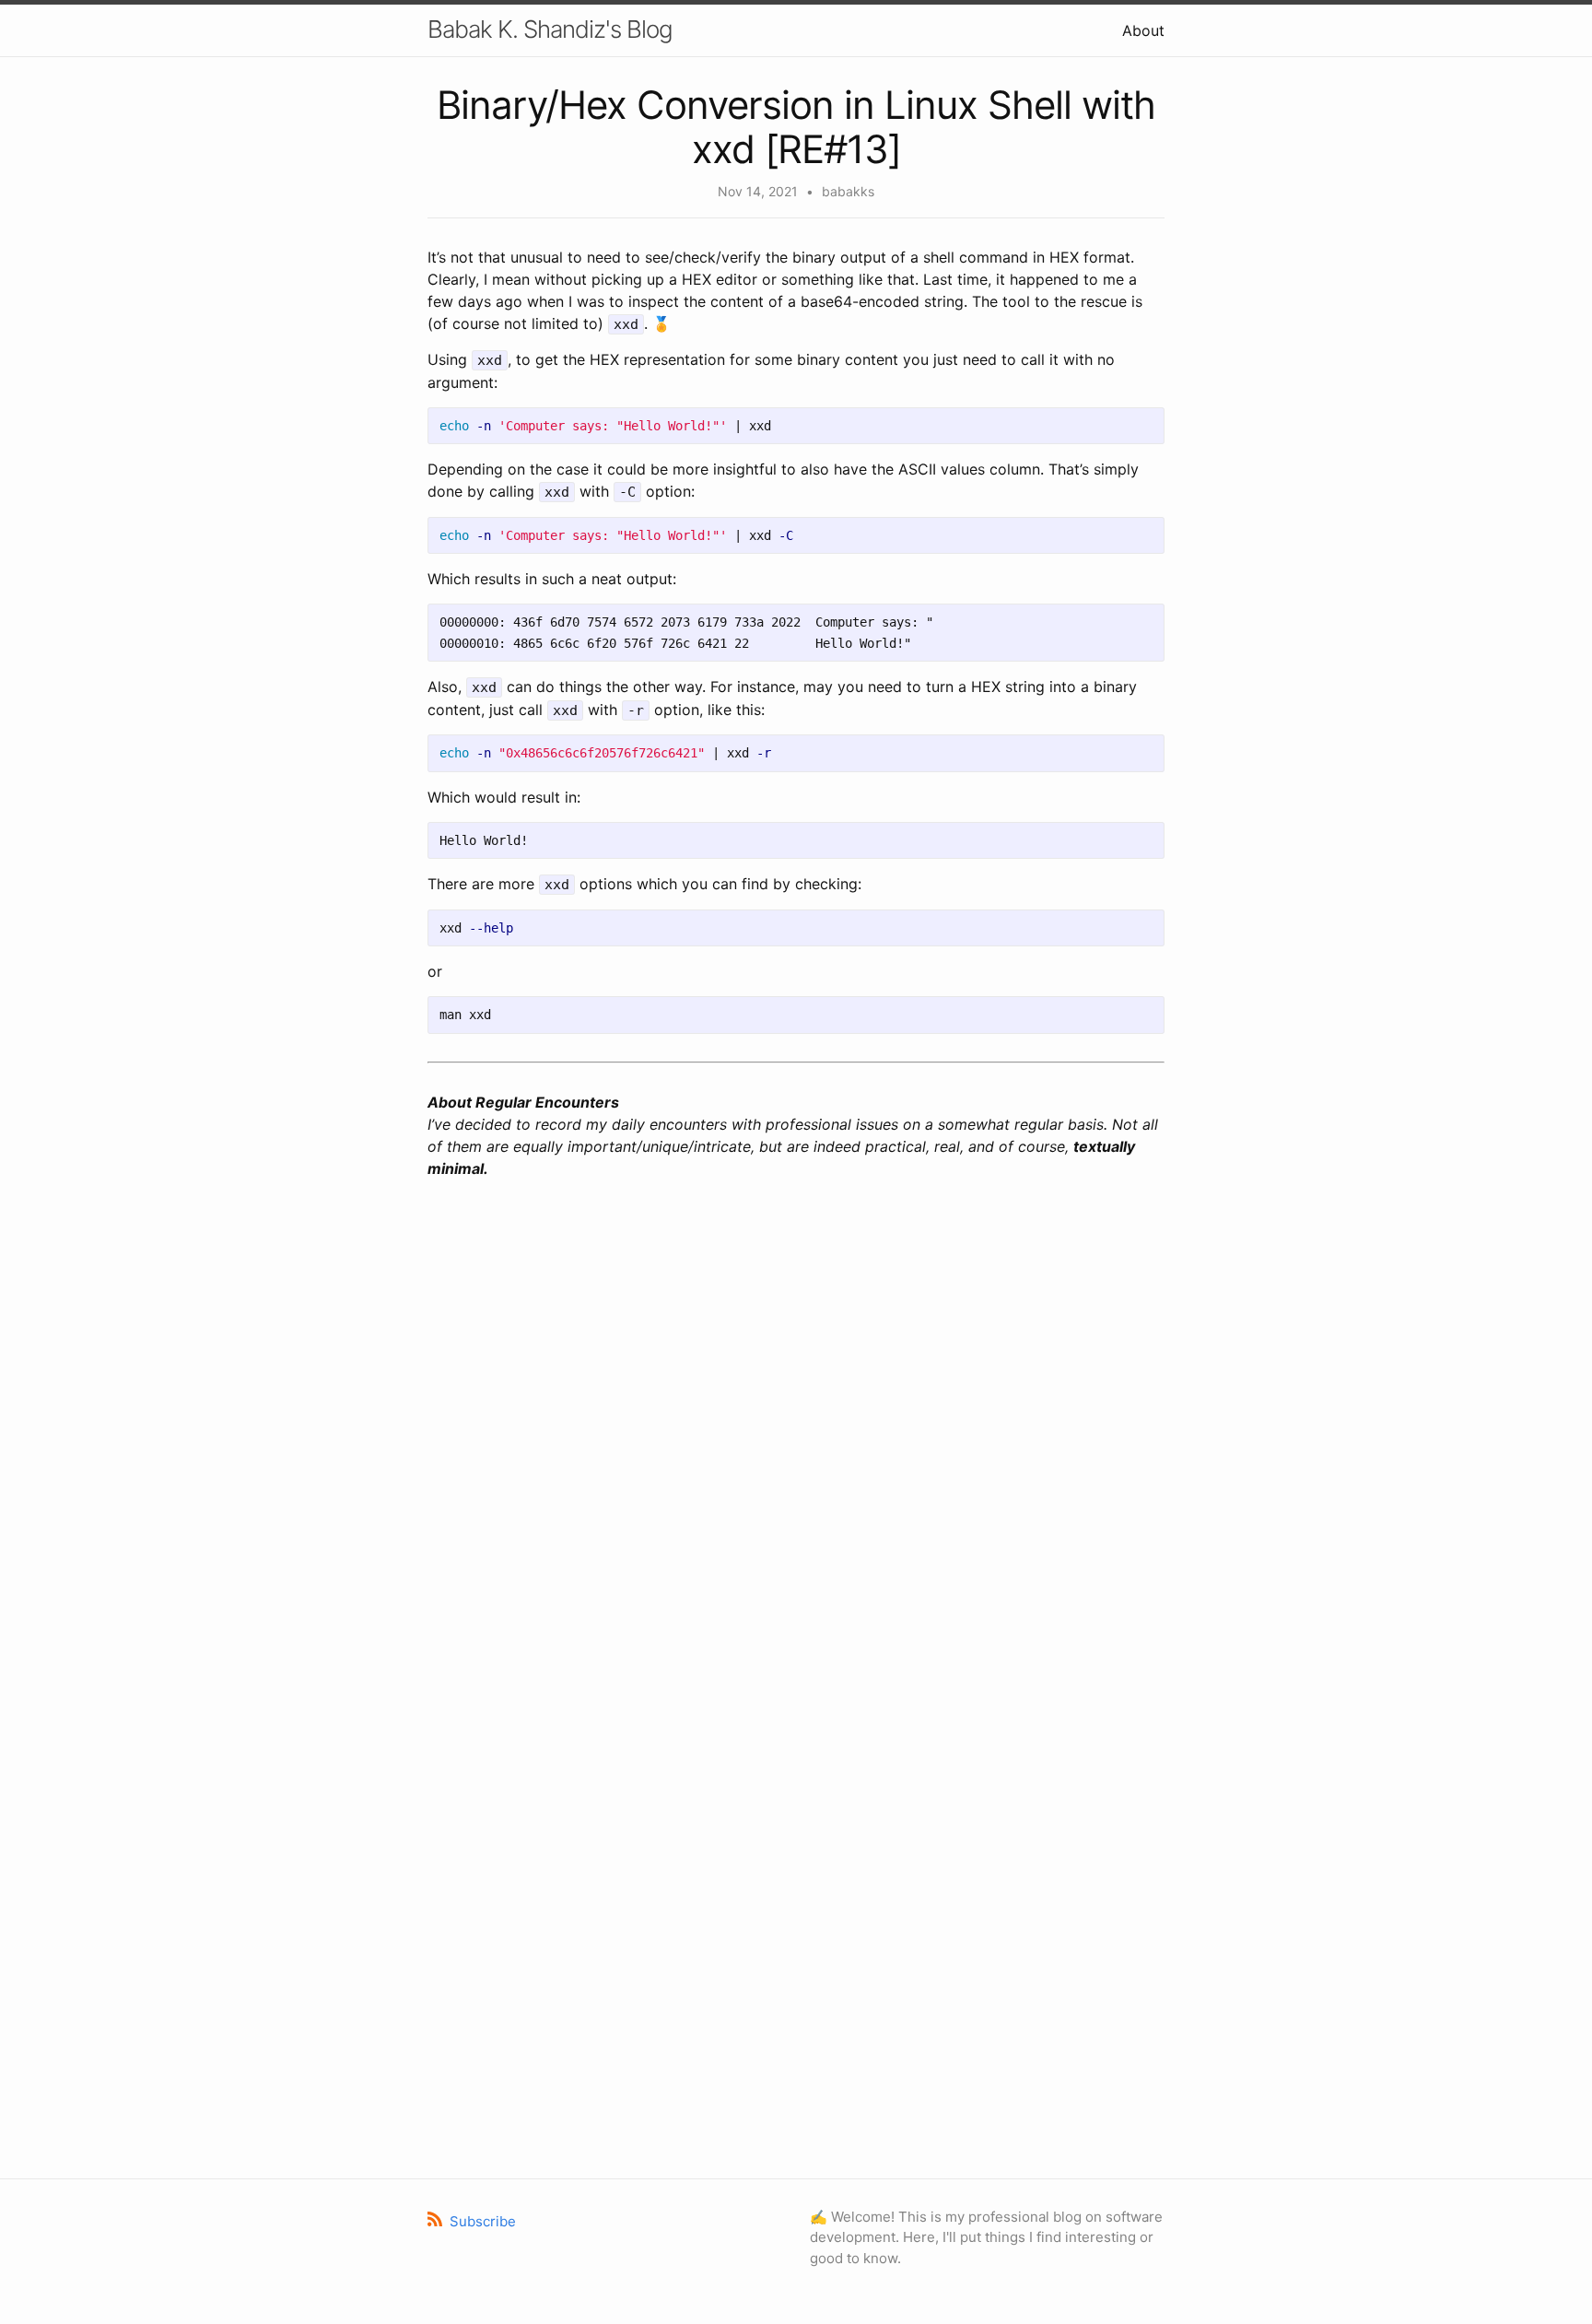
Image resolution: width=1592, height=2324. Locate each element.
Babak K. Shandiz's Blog (550, 29)
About (1143, 30)
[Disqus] (796, 1438)
